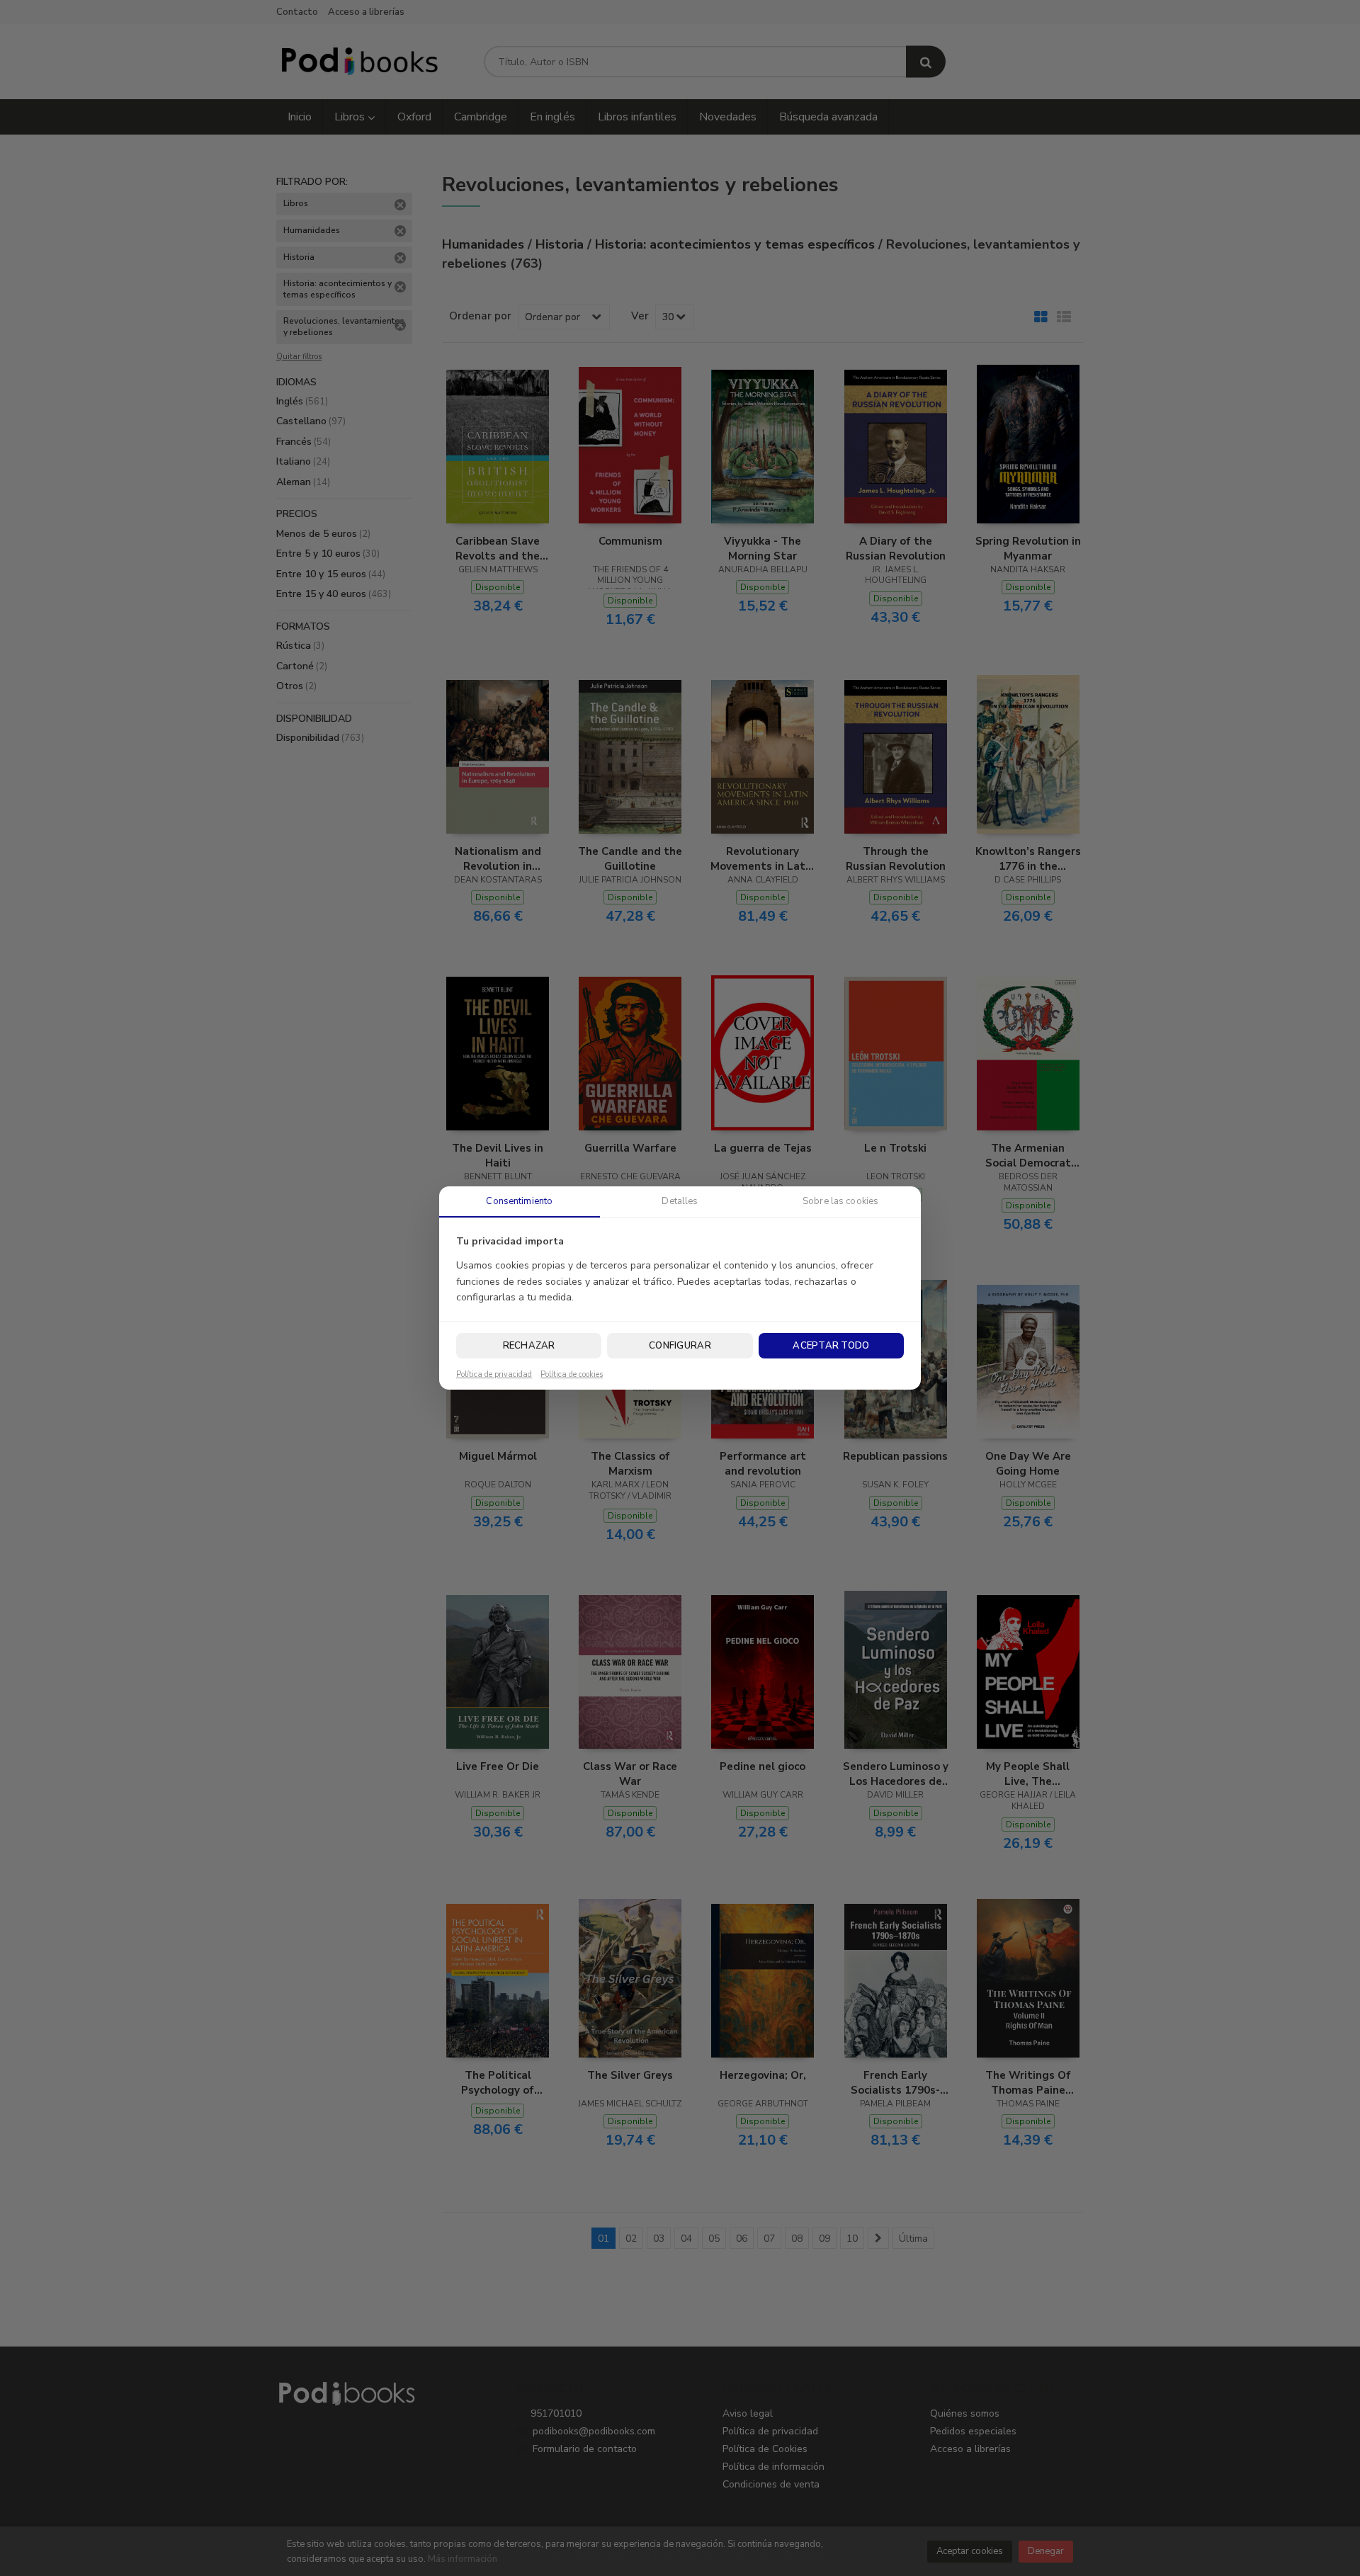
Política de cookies (572, 1375)
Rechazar (529, 1346)
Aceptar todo (831, 1346)
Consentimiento (519, 1201)
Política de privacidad (494, 1375)
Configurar (680, 1346)
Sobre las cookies (840, 1201)
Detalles (680, 1201)
